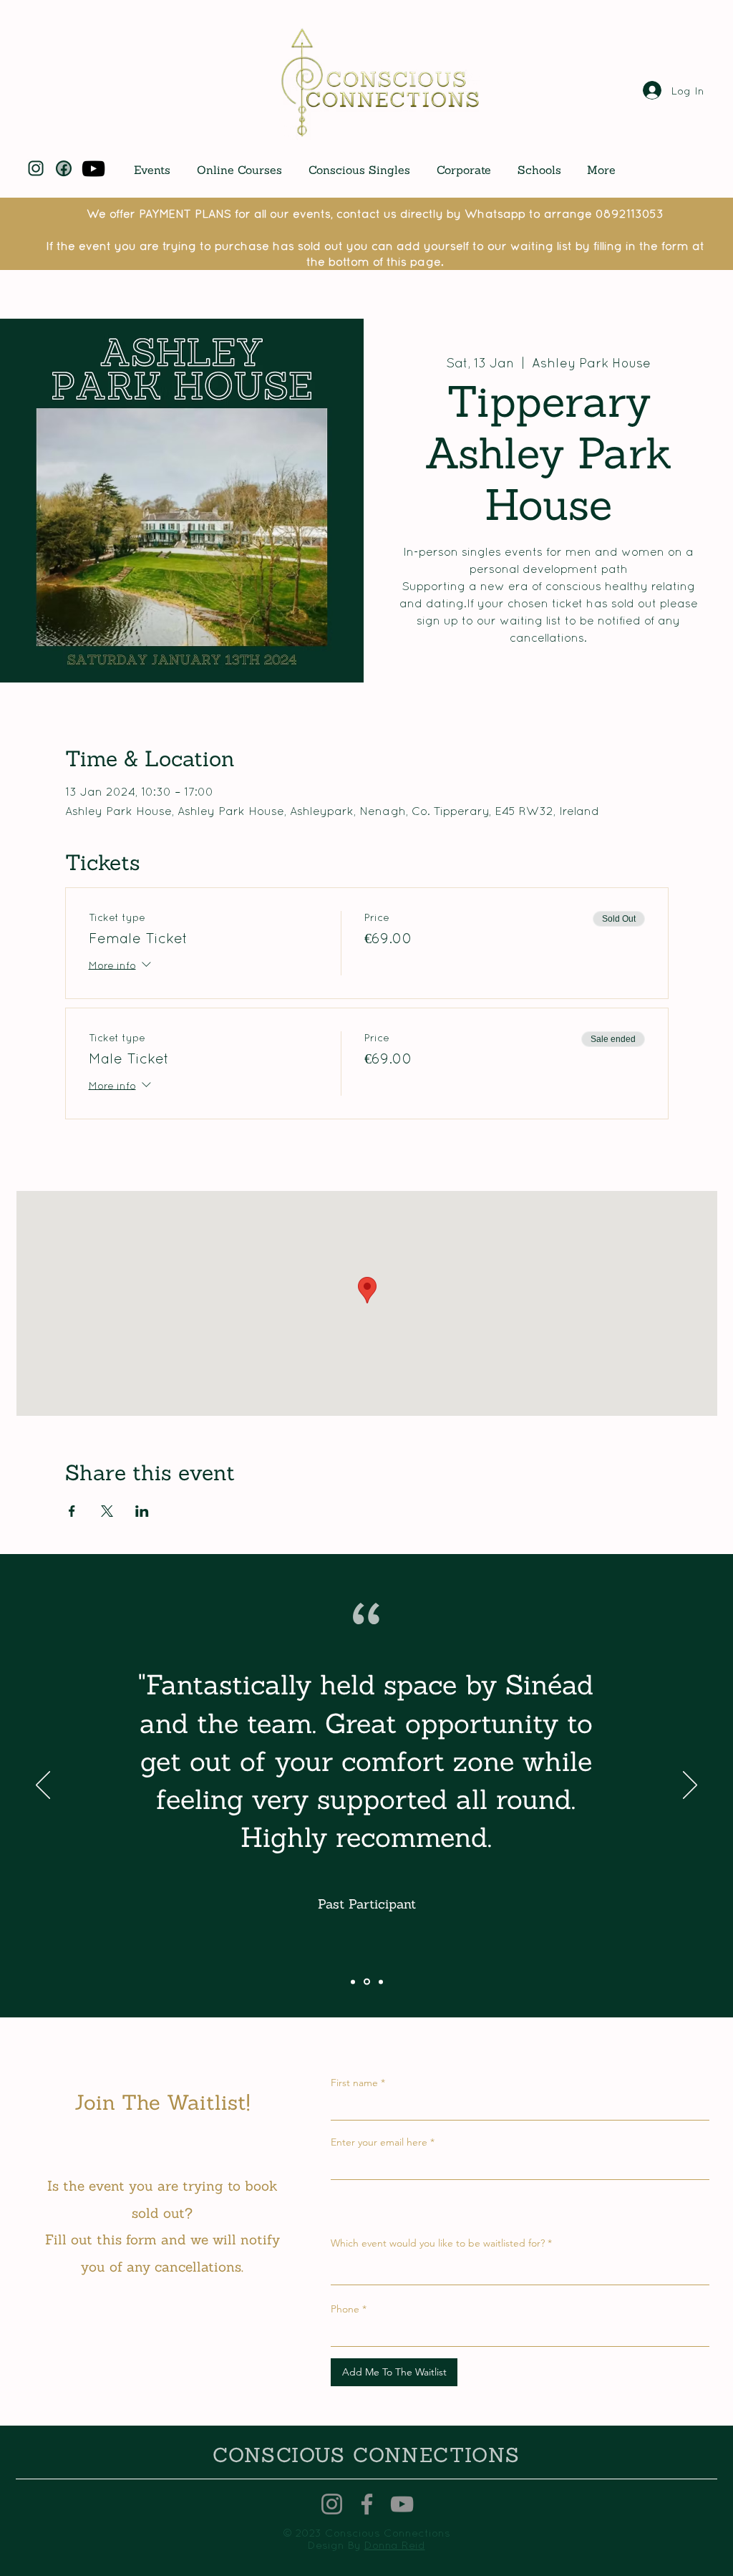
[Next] (690, 1786)
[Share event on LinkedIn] (142, 1511)
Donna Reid (395, 2545)
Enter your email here (379, 2142)
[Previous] (43, 1786)
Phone (345, 2309)
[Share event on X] (107, 1511)
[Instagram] (332, 2504)
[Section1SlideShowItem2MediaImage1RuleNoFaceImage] (367, 1982)
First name (354, 2083)
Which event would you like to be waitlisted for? (438, 2243)
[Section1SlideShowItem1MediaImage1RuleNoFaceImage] (353, 1982)
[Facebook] (367, 2504)
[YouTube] (93, 169)
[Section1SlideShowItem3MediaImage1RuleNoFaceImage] (381, 1982)
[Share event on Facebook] (72, 1511)
